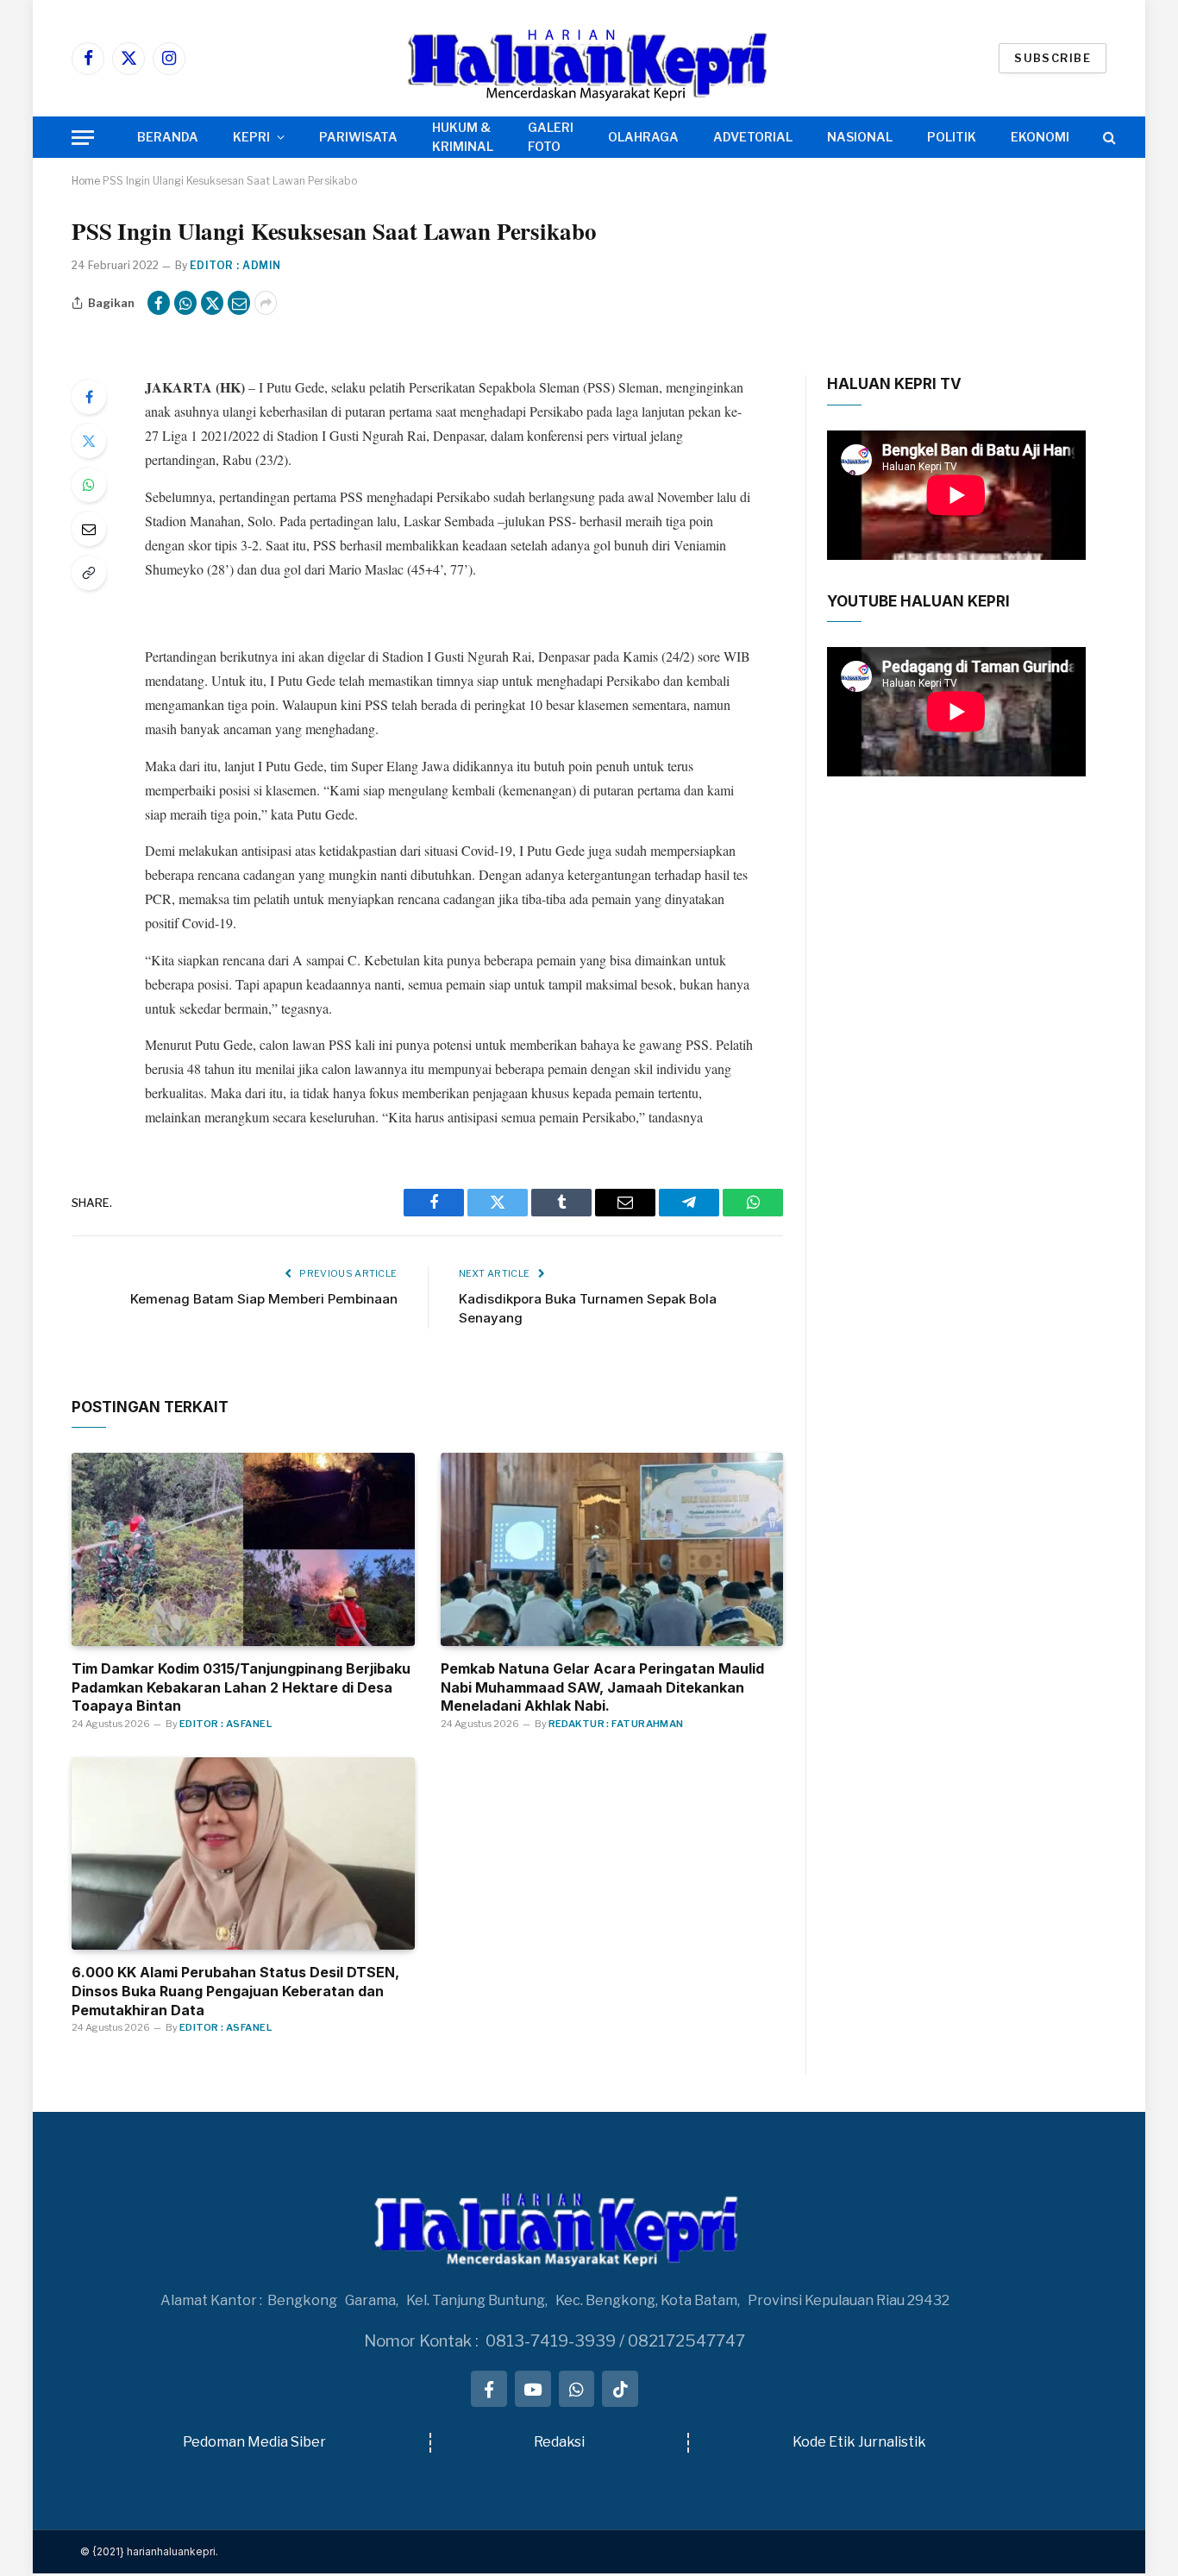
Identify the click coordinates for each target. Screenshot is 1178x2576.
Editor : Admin (235, 265)
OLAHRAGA (643, 137)
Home (86, 181)
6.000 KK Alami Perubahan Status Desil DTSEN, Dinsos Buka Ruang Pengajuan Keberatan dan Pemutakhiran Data (235, 1991)
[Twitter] (89, 441)
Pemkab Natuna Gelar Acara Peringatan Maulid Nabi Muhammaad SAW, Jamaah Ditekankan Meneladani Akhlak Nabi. (602, 1687)
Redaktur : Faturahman (616, 1724)
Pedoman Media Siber (254, 2442)
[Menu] (83, 138)
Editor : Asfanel (226, 1724)
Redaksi (559, 2442)
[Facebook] (89, 397)
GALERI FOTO (551, 137)
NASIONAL (860, 137)
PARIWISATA (358, 137)
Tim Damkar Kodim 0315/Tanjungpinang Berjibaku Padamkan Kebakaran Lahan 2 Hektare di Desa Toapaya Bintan (241, 1687)
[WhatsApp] (89, 485)
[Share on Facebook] (159, 303)
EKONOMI (1040, 137)
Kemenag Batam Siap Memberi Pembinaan (264, 1299)
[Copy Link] (89, 573)
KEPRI (251, 137)
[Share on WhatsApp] (185, 303)
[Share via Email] (239, 303)
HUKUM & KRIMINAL (463, 137)
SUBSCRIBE (1053, 58)
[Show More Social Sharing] (266, 303)
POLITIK (952, 137)
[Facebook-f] (489, 2389)
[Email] (89, 529)
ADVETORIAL (753, 137)
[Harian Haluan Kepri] (589, 58)
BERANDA (168, 137)
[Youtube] (533, 2389)
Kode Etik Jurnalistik (859, 2442)
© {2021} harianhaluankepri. (149, 2551)
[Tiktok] (620, 2389)
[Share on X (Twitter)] (212, 303)
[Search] (1108, 138)
